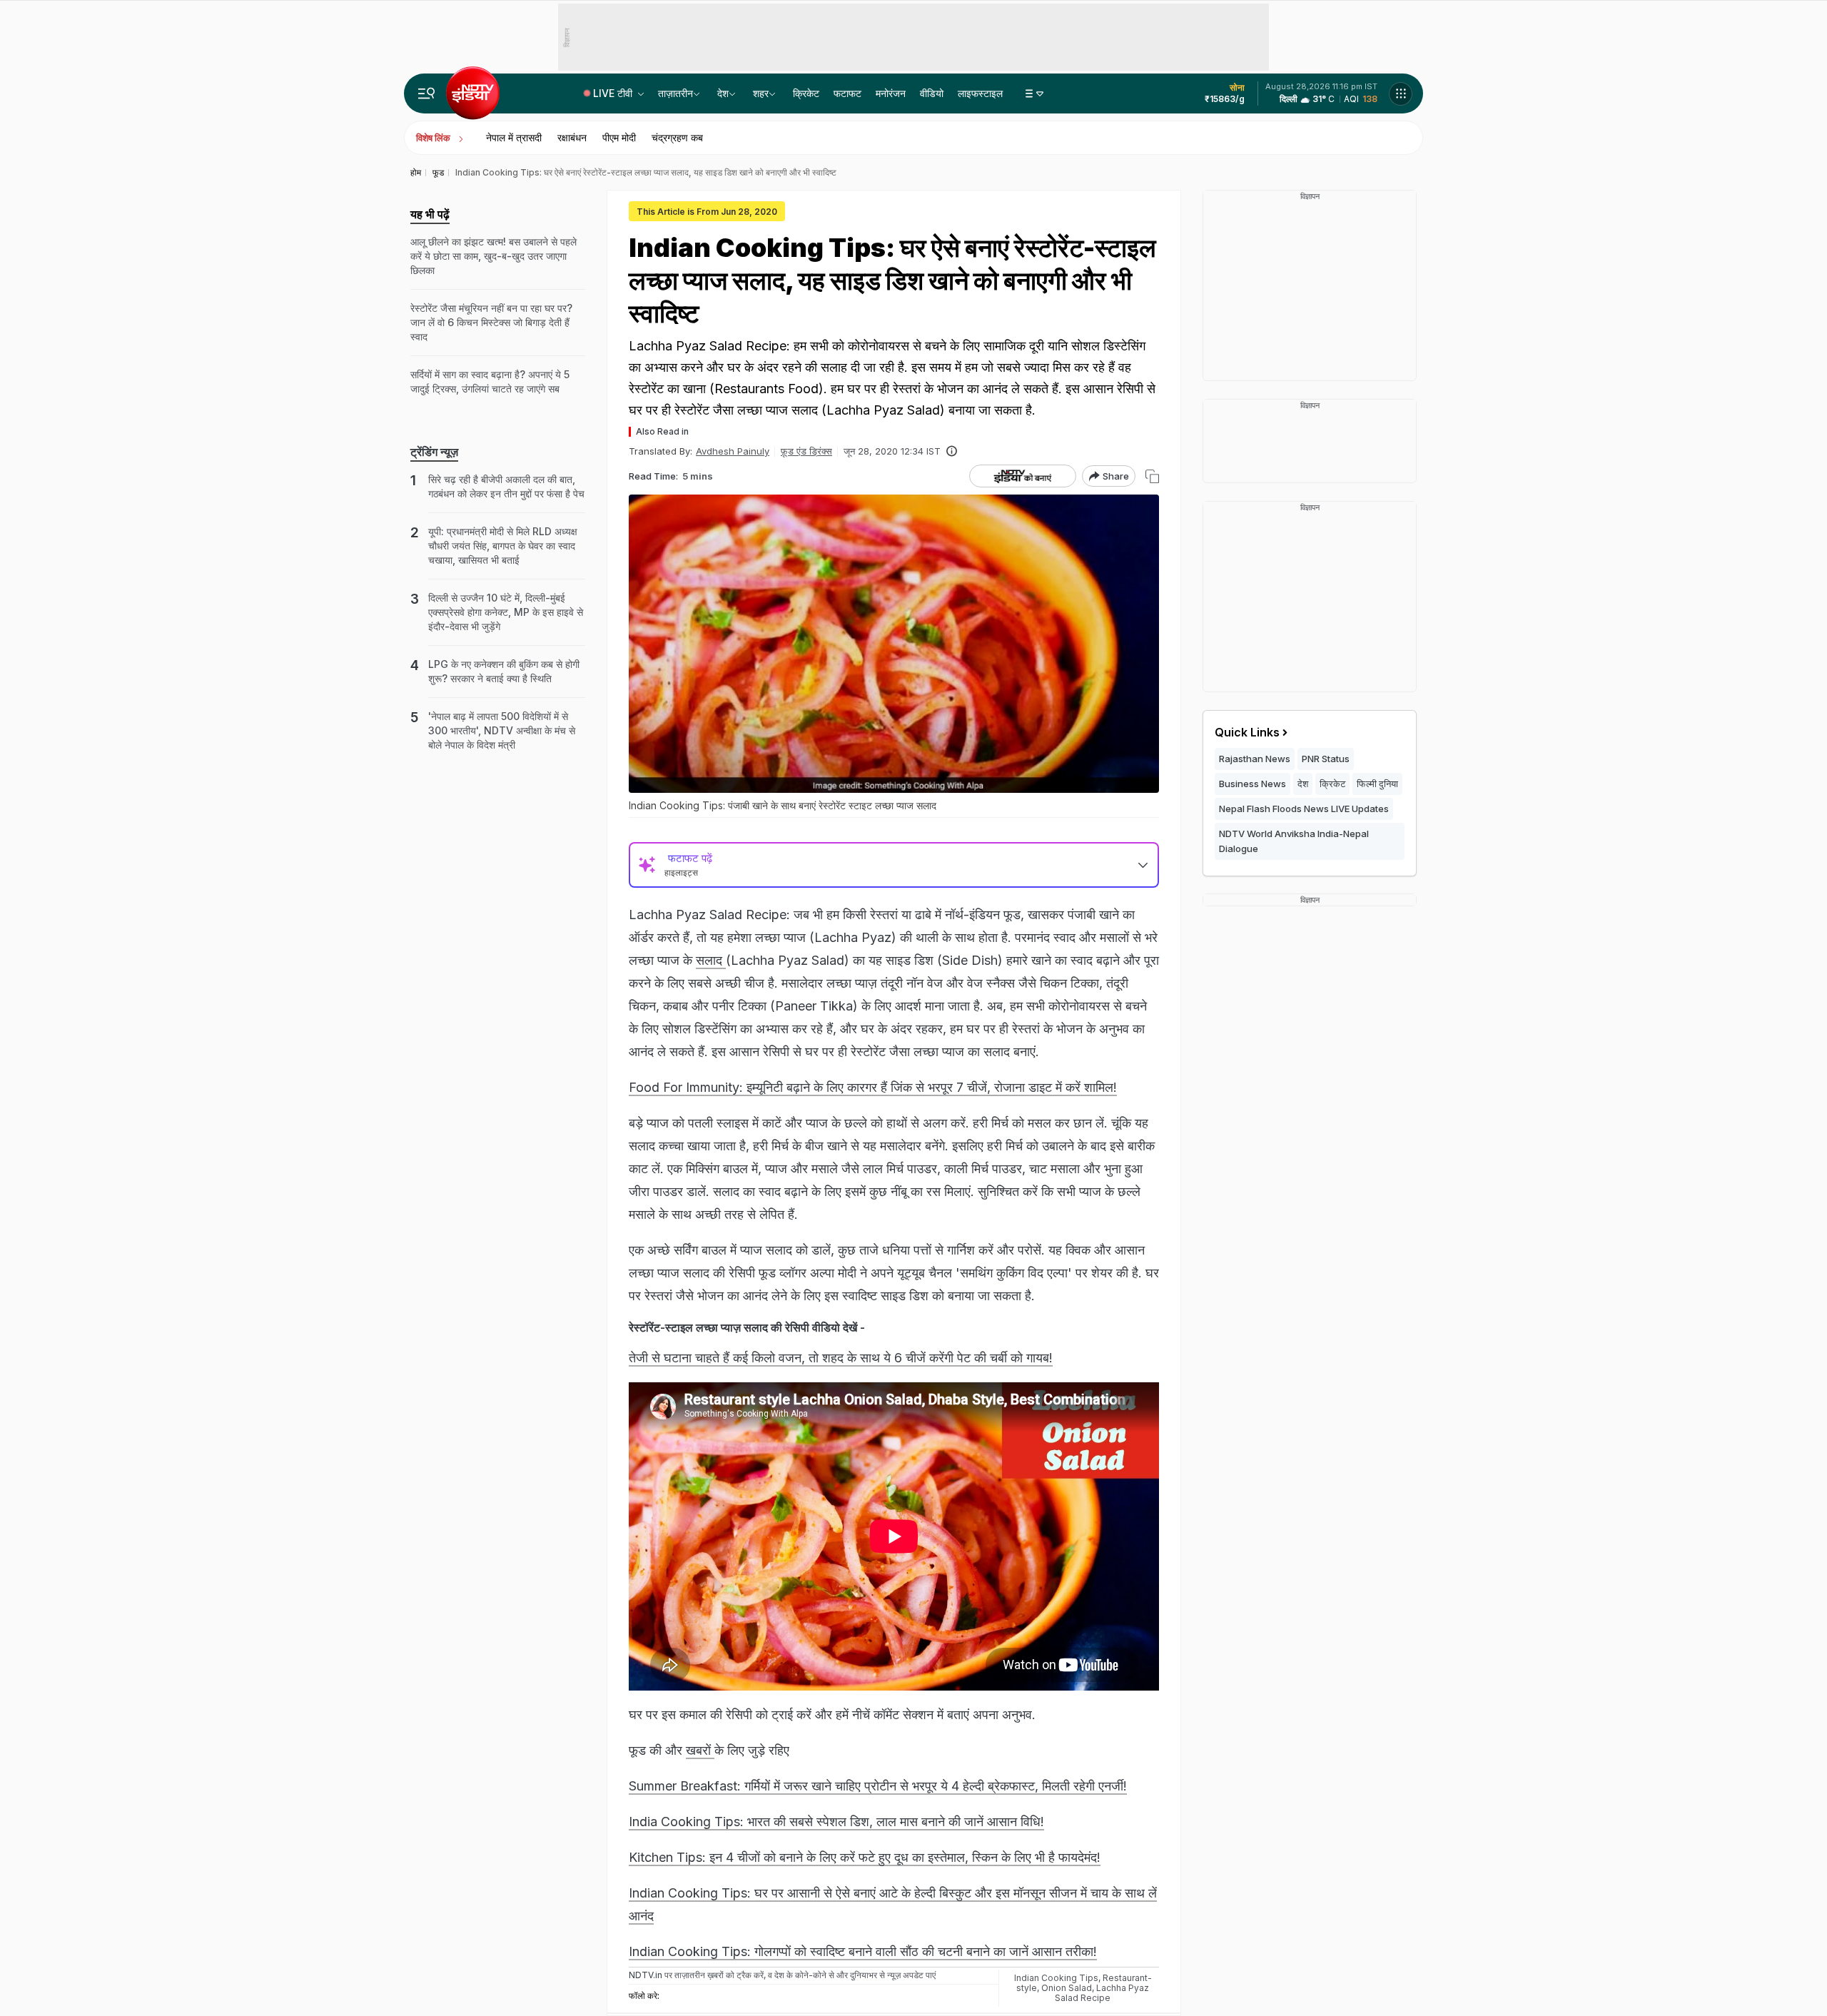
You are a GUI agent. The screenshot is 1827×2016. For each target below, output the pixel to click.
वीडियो (932, 93)
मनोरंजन (891, 93)
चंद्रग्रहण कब (677, 137)
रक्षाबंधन (572, 137)
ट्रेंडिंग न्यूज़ (434, 452)
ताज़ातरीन (675, 93)
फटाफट (847, 93)
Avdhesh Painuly (733, 451)
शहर (761, 93)
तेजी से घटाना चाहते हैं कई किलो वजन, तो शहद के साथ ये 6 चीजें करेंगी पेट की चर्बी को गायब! (841, 1358)
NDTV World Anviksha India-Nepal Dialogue (1294, 841)
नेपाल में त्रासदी (514, 137)
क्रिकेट (806, 93)
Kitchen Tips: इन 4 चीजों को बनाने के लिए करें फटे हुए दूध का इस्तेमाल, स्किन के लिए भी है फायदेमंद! (865, 1857)
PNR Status (1326, 759)
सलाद (711, 960)
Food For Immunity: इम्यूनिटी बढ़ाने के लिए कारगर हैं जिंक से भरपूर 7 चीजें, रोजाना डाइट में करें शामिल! (873, 1087)
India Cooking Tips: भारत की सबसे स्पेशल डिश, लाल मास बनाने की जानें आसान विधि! (836, 1822)
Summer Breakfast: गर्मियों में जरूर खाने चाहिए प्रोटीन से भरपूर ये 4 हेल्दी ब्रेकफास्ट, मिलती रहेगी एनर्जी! (878, 1786)
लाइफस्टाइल (980, 93)
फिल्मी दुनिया (1377, 784)
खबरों (700, 1750)
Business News (1252, 784)
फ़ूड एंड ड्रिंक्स (806, 451)
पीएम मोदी (619, 137)
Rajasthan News (1255, 759)
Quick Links (1247, 732)
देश (723, 93)
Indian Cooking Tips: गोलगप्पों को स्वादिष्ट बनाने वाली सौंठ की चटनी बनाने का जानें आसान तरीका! (863, 1951)
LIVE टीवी (614, 93)
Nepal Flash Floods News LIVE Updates (1304, 809)
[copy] (1152, 476)
